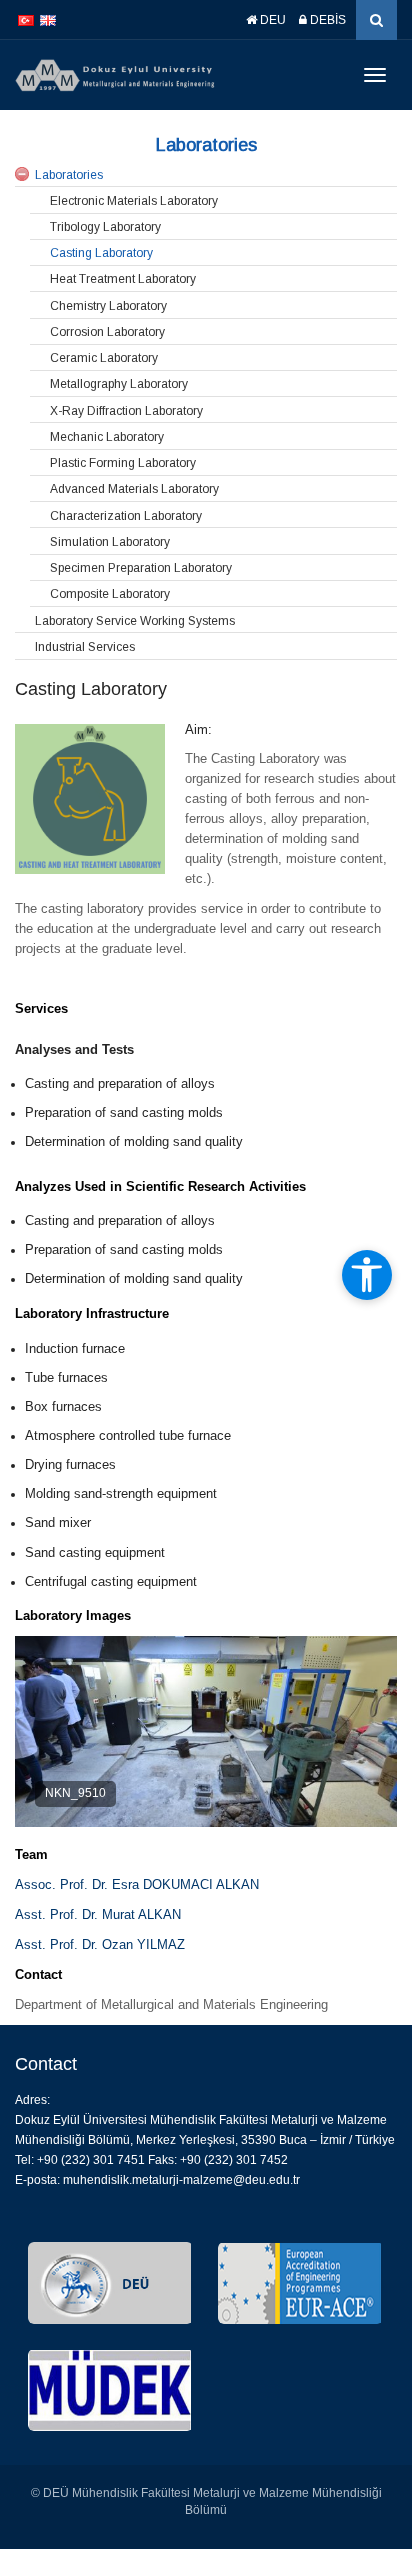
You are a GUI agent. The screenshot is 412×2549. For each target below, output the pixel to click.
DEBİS (326, 20)
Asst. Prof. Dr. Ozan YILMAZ (100, 1944)
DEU (271, 20)
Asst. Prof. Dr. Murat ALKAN (98, 1914)
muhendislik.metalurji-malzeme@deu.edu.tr (181, 2180)
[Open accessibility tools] (367, 1275)
